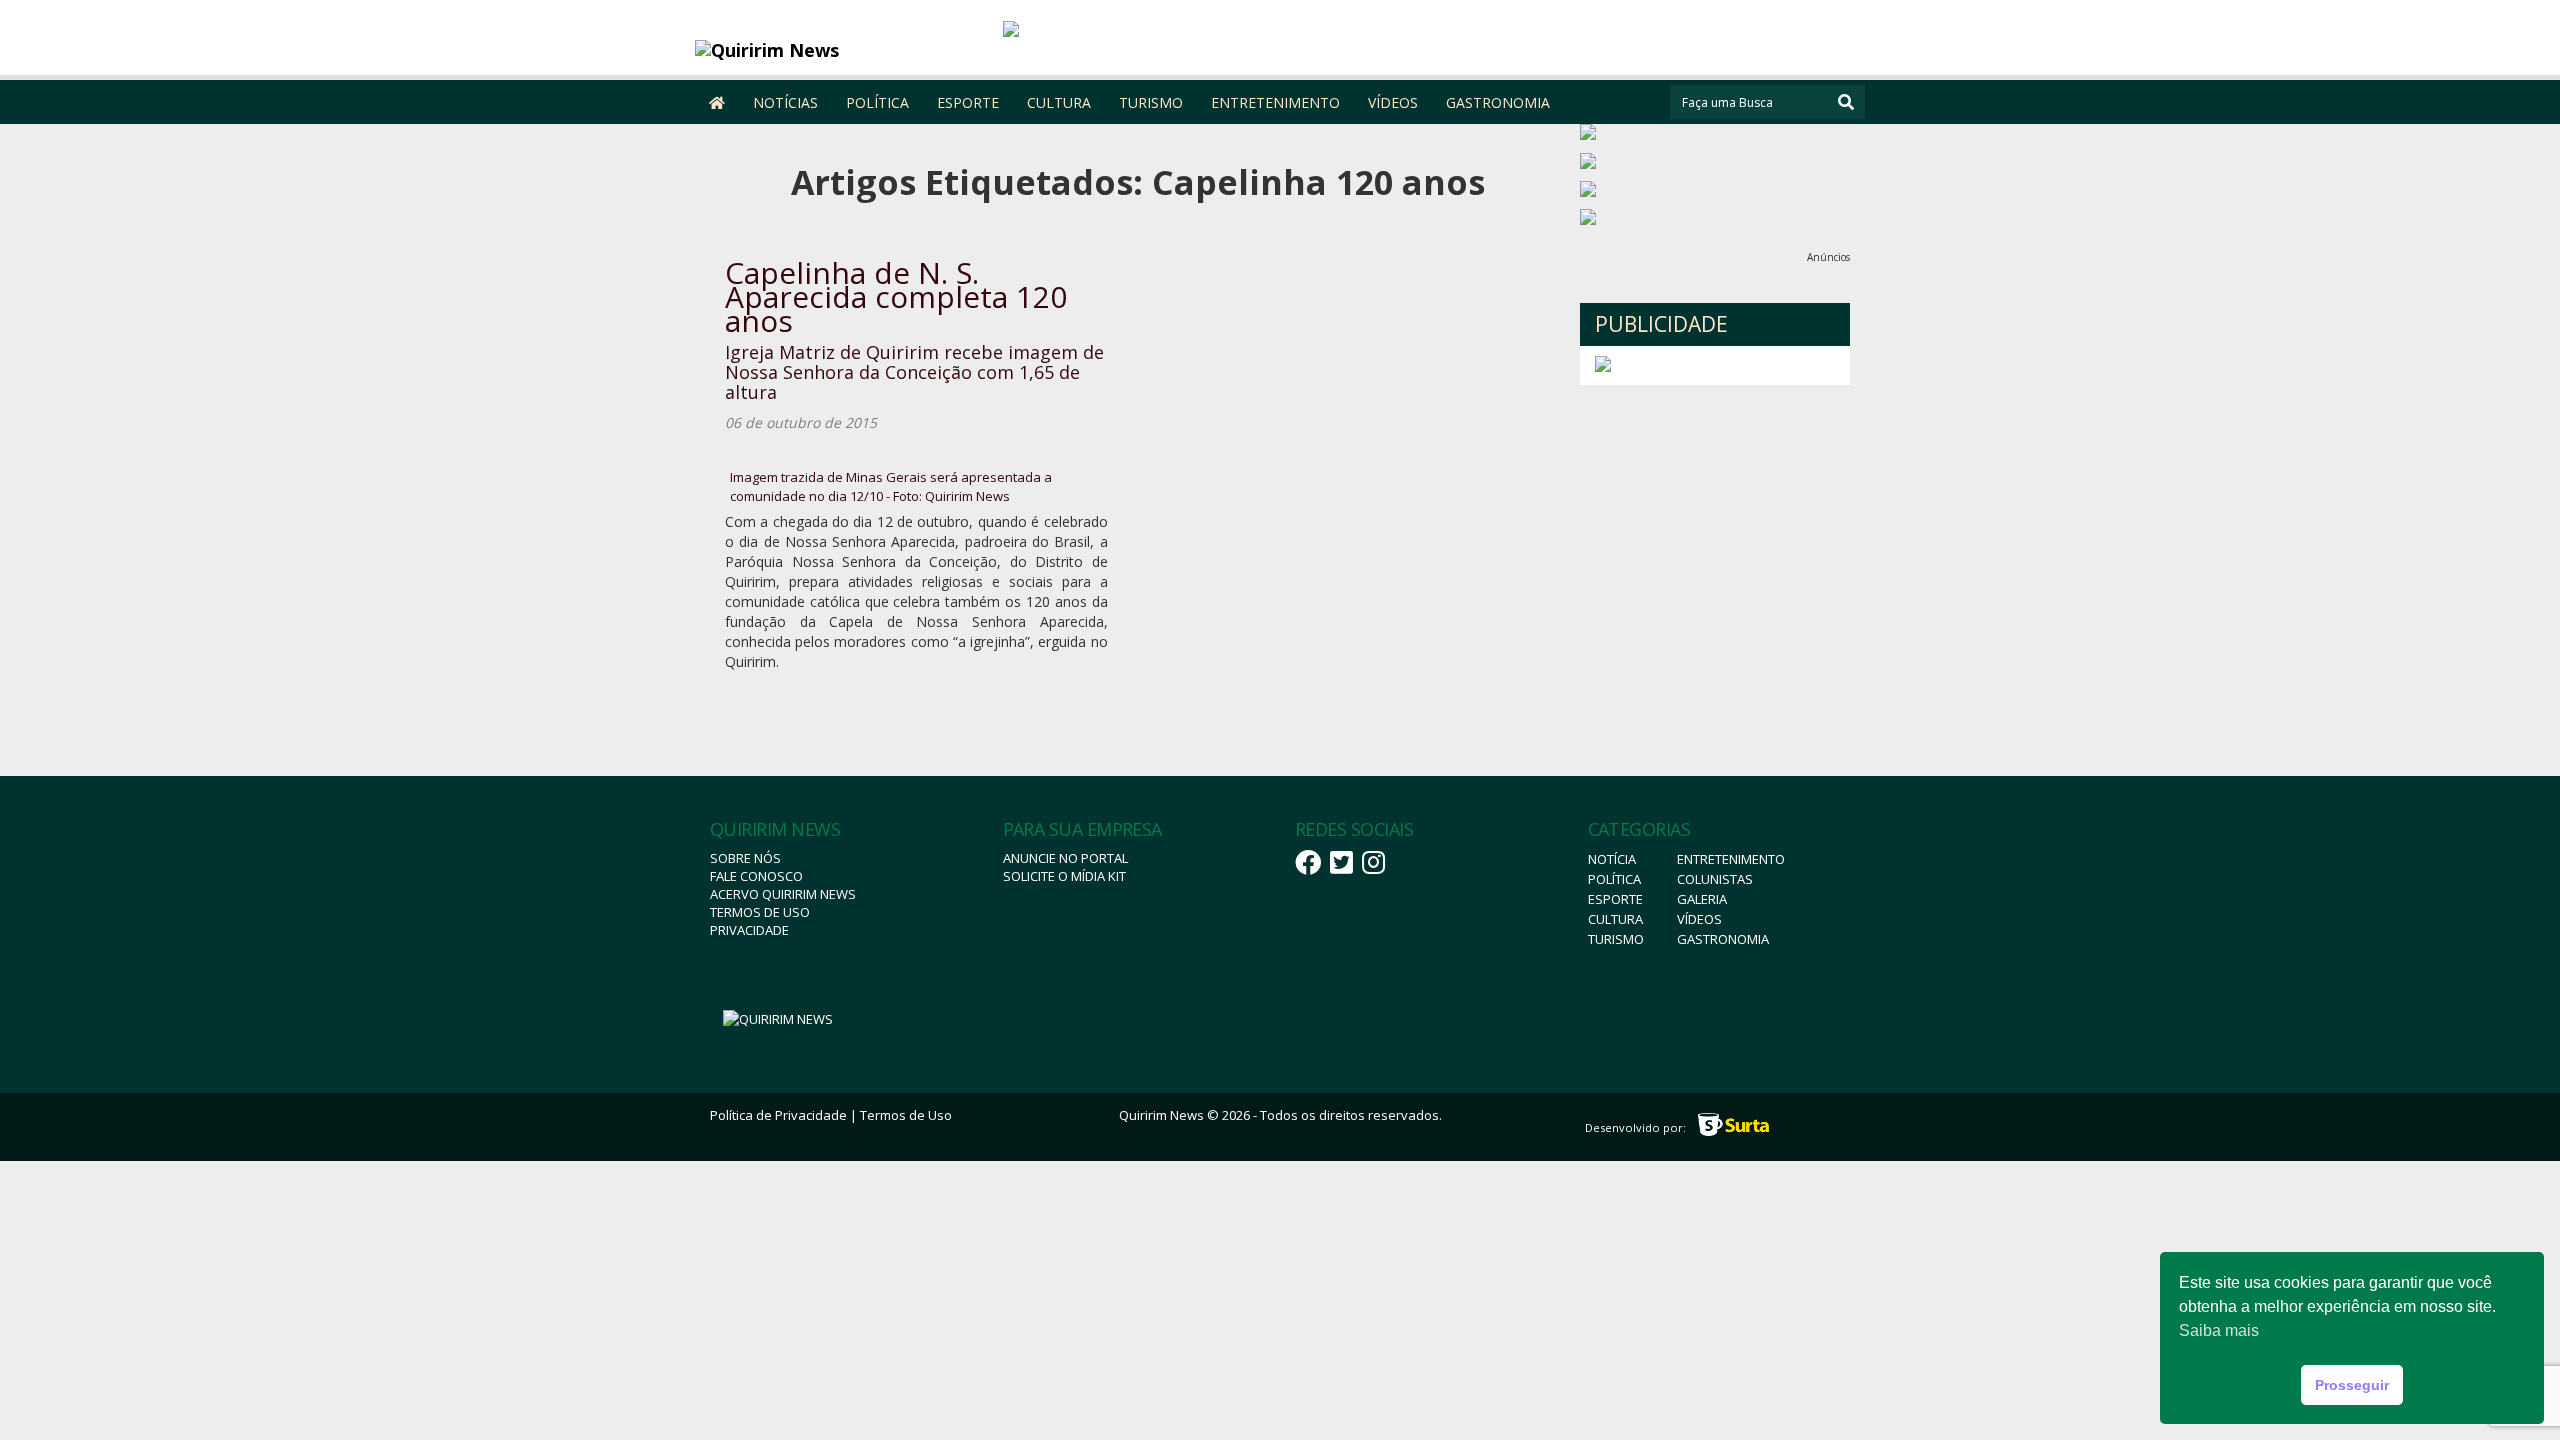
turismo (1616, 939)
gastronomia (1723, 939)
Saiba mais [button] (2219, 1330)
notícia (1612, 859)
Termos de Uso (760, 912)
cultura (1615, 919)
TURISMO (1151, 102)
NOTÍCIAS (785, 102)
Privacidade (749, 930)
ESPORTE (968, 102)
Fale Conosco (756, 876)
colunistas (1715, 879)
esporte (1615, 899)
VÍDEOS (1393, 102)
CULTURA (1059, 102)
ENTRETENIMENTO (1275, 102)
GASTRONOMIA (1498, 102)
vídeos (1699, 919)
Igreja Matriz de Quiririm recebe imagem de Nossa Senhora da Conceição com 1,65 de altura (914, 372)
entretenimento (1731, 859)
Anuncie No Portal (1065, 858)
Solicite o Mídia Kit (1064, 876)
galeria (1702, 899)
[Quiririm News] (841, 50)
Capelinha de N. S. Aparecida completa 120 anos (896, 296)
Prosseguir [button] (2352, 1385)
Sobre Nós (745, 858)
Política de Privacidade (778, 1115)
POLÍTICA (877, 102)
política (1614, 879)
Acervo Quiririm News (783, 894)
